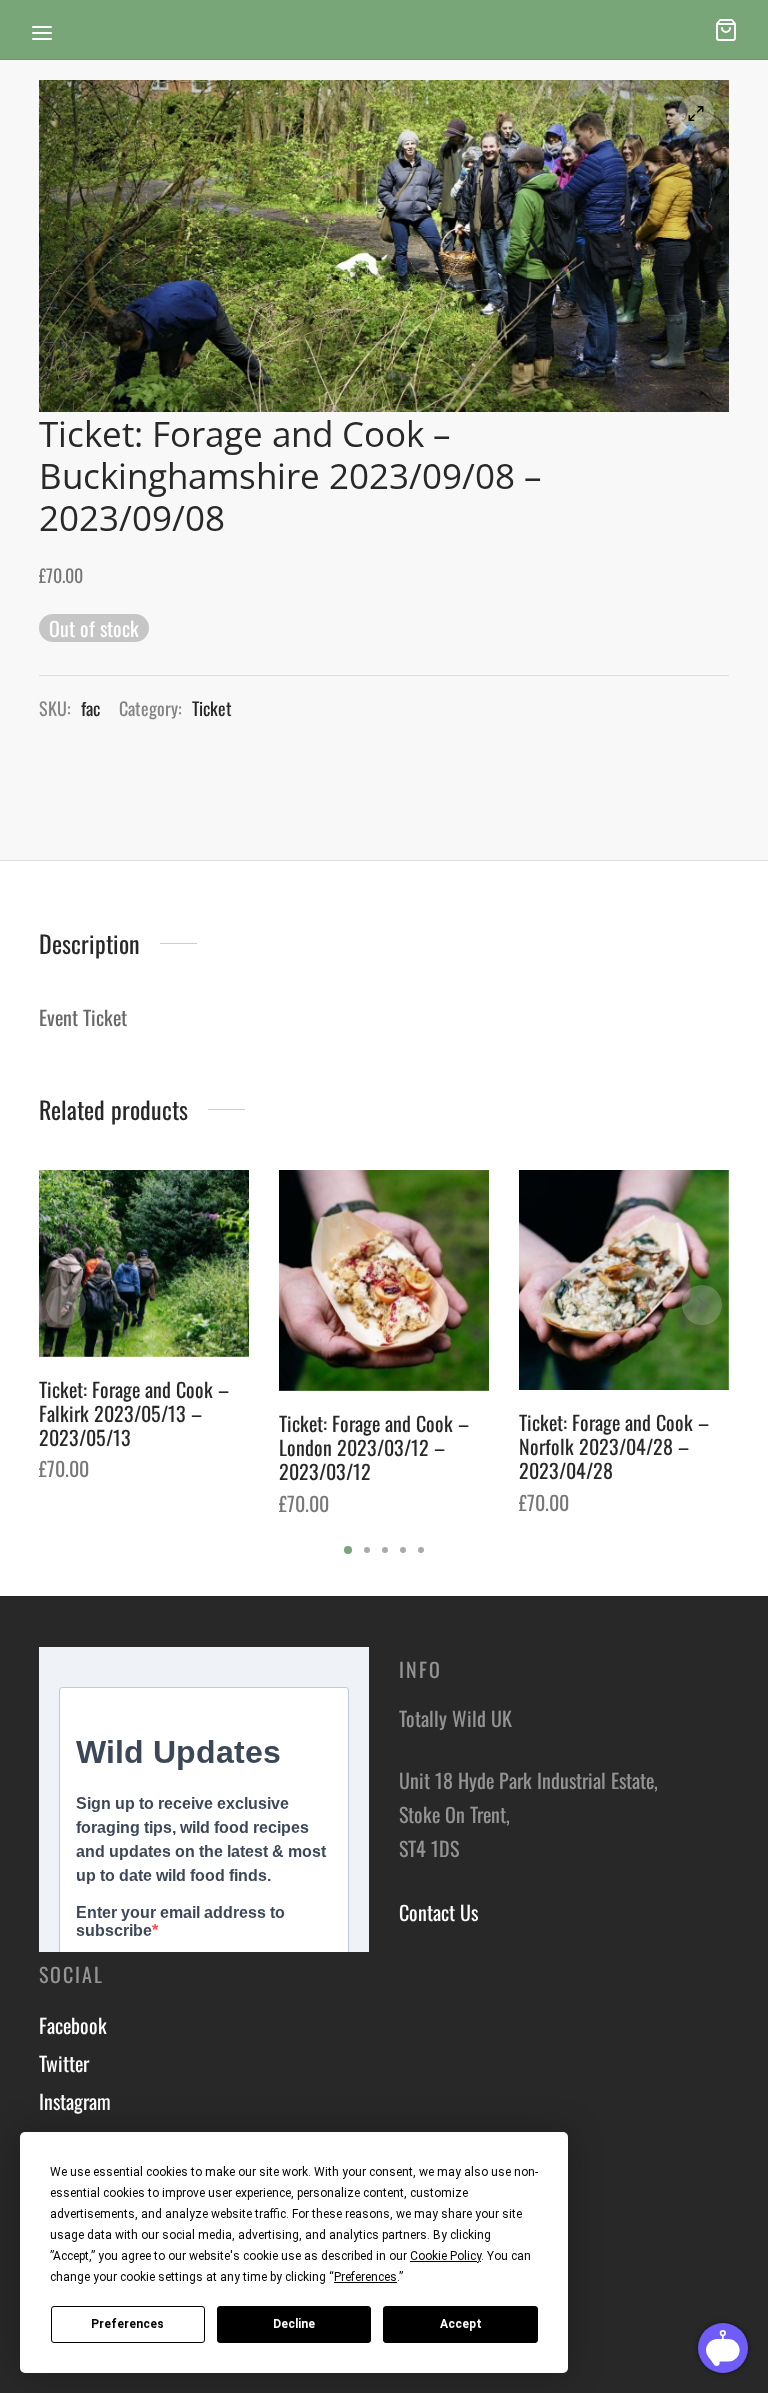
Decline (294, 2324)
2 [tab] (367, 1550)
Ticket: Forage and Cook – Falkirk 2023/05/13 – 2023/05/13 (134, 1413)
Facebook (73, 2025)
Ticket (212, 708)
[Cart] (726, 30)
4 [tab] (403, 1550)
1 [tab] (348, 1550)
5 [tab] (421, 1550)
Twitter (64, 2063)
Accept (461, 2324)
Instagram (75, 2101)
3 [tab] (385, 1550)
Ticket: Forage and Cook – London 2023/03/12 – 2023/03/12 (374, 1447)
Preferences (127, 2324)
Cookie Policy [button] (445, 2256)
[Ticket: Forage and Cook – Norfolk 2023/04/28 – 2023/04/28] (624, 1280)
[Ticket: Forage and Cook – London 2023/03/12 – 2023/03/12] (384, 1280)
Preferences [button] (365, 2277)
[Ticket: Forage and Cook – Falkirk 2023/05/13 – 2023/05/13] (144, 1263)
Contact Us (438, 1912)
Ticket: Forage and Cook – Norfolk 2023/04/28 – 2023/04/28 (614, 1446)
